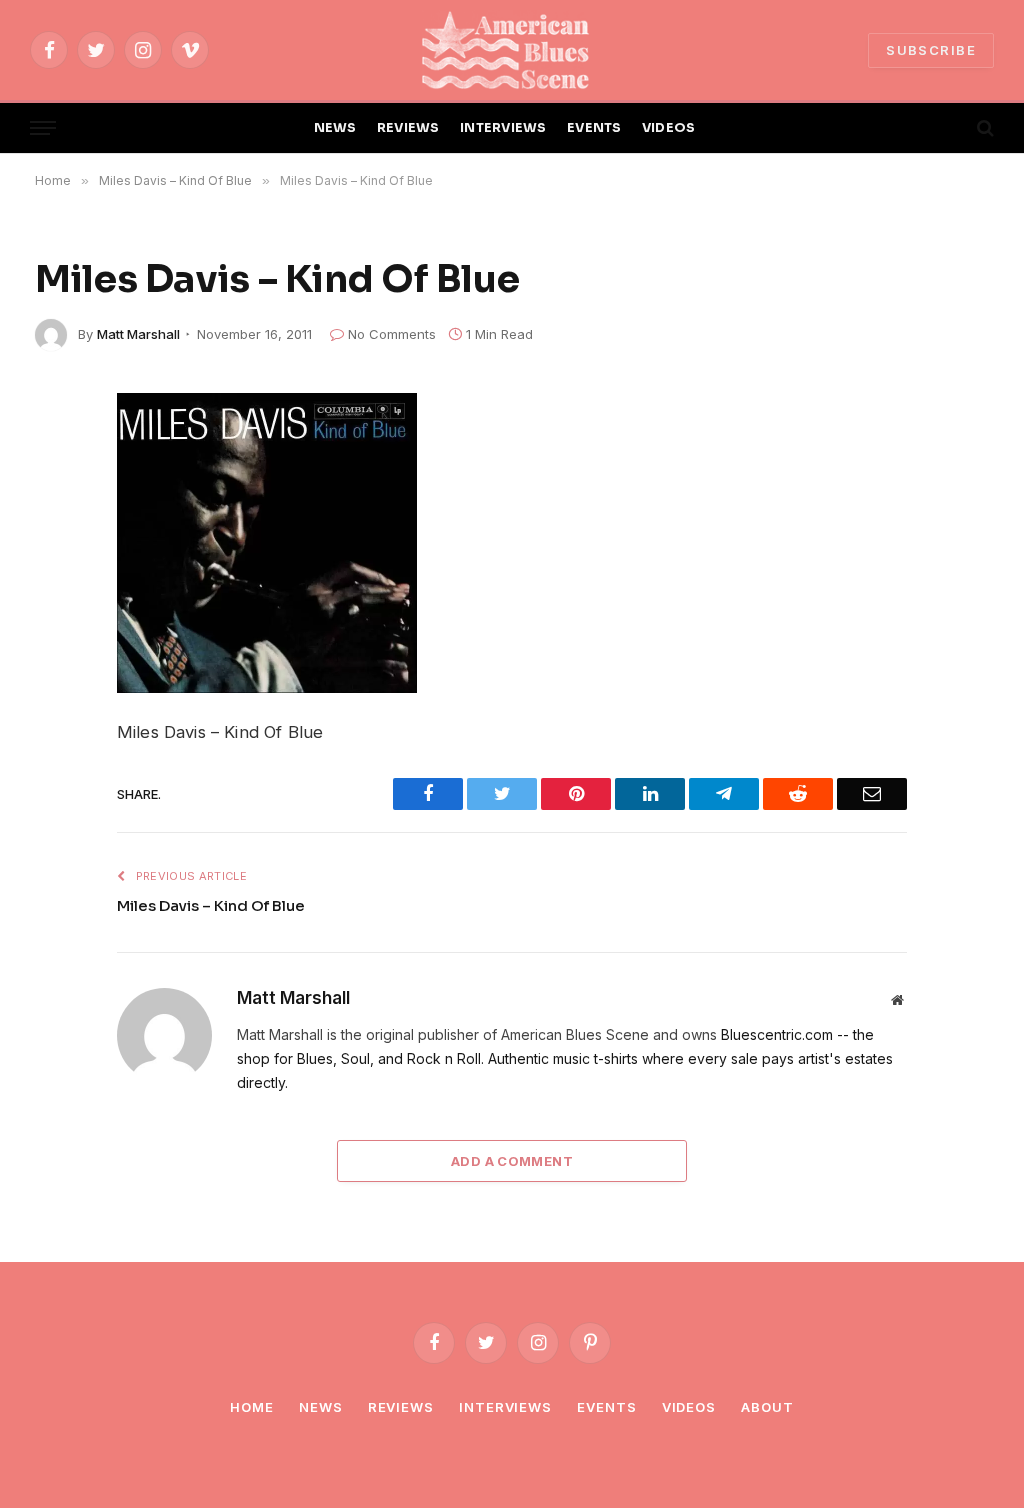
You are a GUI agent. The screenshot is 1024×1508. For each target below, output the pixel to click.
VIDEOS (669, 128)
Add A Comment (512, 1161)
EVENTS (594, 128)
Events (606, 1407)
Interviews (505, 1407)
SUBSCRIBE (931, 50)
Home (252, 1407)
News (321, 1407)
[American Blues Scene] (512, 50)
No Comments (392, 334)
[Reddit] (57, 553)
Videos (689, 1407)
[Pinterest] (57, 647)
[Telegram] (57, 600)
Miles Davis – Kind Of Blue (211, 905)
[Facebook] (57, 459)
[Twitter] (57, 506)
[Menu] (43, 128)
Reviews (401, 1407)
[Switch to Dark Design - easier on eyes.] (951, 128)
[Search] (983, 128)
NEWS (335, 128)
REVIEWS (408, 128)
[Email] (57, 694)
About (767, 1407)
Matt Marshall (138, 334)
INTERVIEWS (503, 128)
